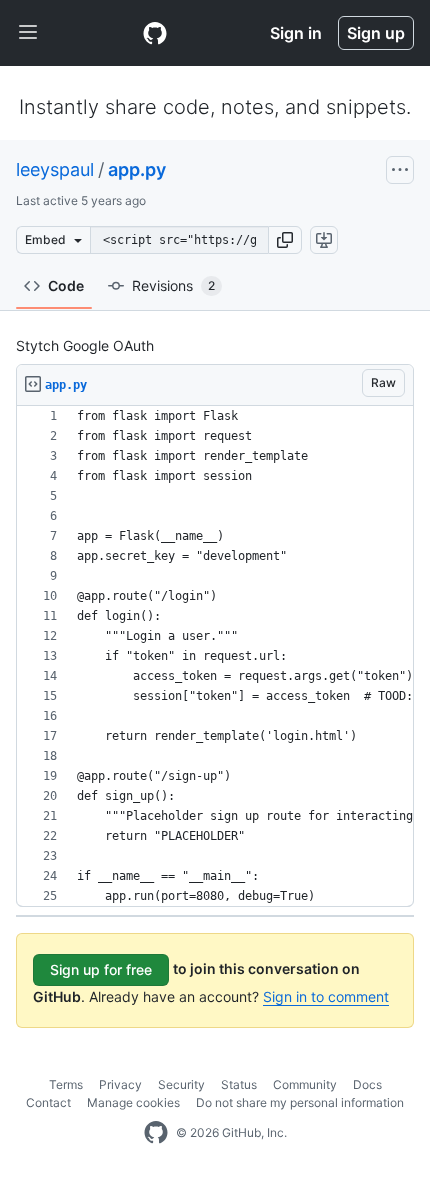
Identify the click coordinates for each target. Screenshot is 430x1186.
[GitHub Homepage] (156, 1133)
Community (305, 1084)
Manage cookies (133, 1102)
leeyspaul (55, 169)
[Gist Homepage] (155, 33)
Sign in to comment (326, 996)
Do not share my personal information (300, 1102)
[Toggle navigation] (28, 33)
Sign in (296, 33)
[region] (215, 656)
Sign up (376, 33)
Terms (66, 1084)
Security (181, 1084)
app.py (137, 169)
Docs (367, 1084)
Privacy (120, 1084)
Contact (48, 1102)
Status (239, 1084)
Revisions (173, 285)
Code (66, 285)
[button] (285, 240)
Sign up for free (101, 969)
